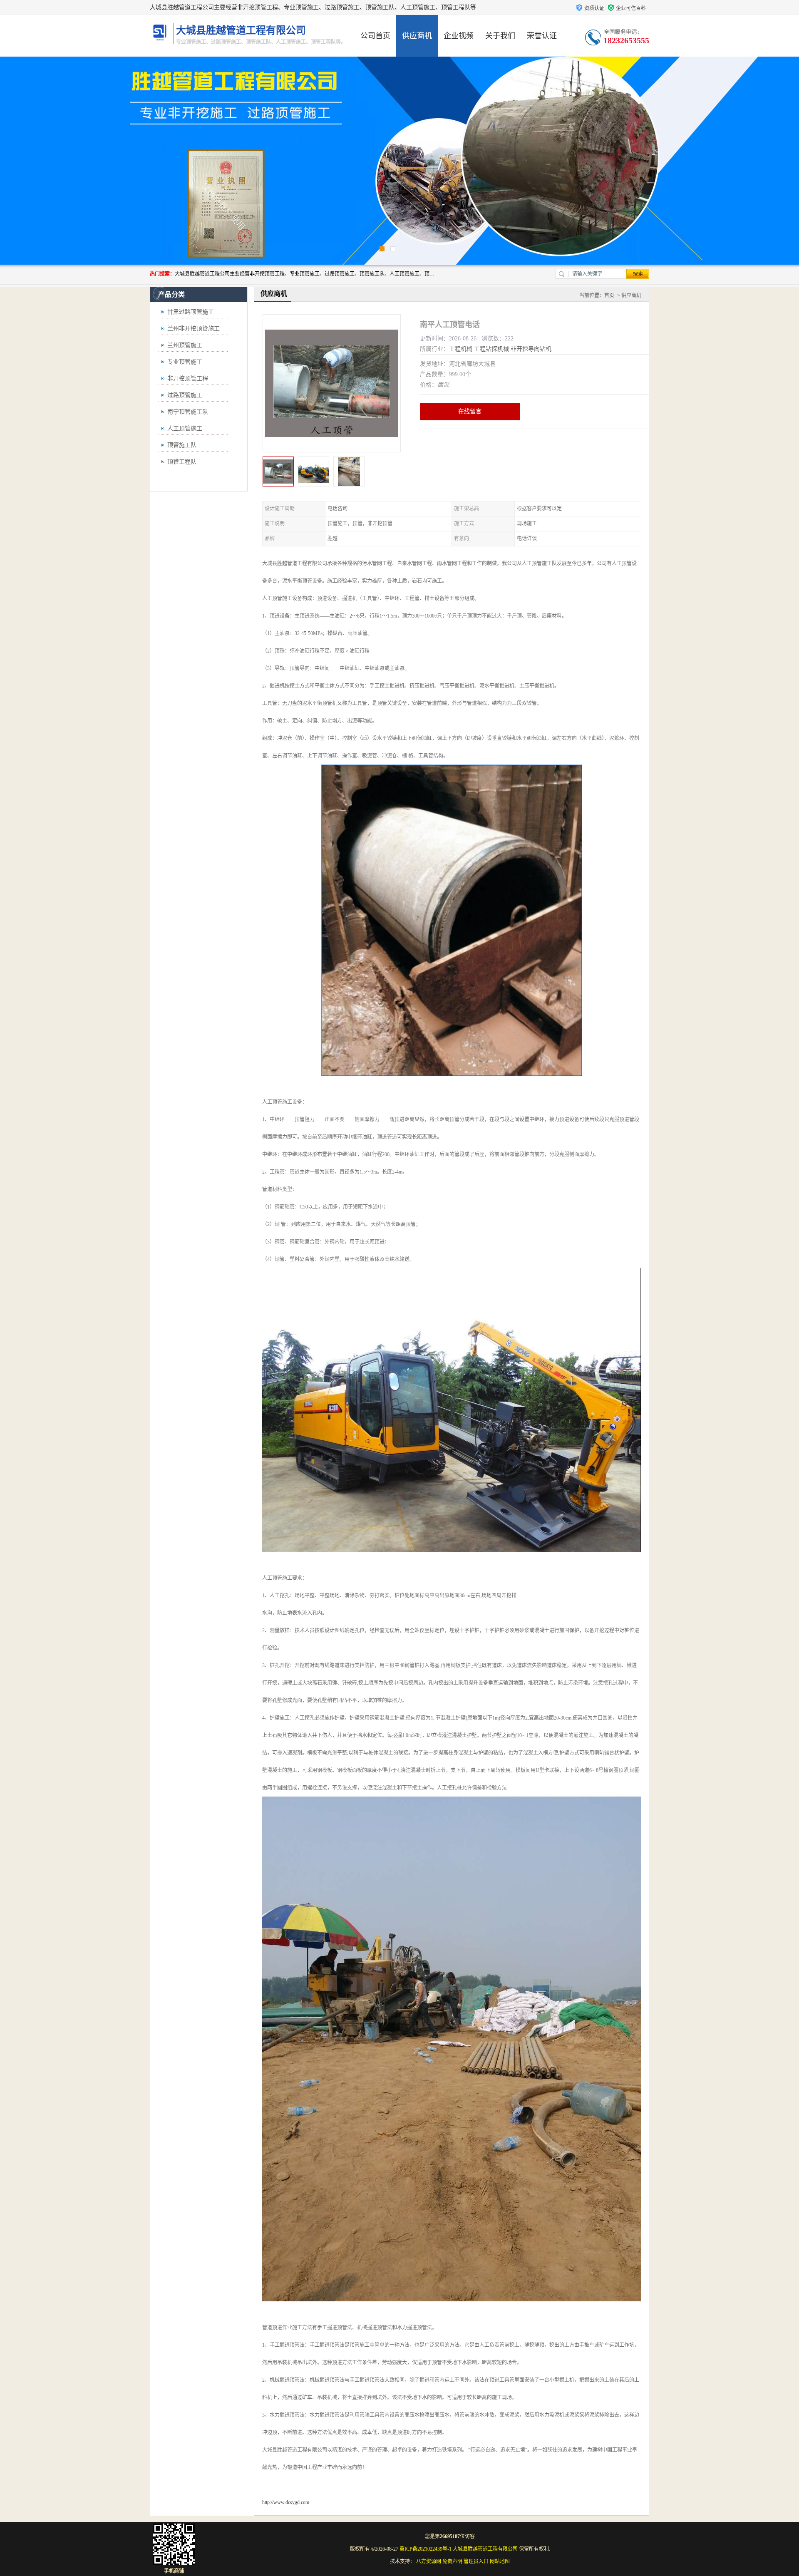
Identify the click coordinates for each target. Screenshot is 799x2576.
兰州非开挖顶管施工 (194, 329)
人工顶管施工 (185, 428)
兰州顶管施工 (185, 345)
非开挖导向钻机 (531, 349)
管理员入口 (476, 2561)
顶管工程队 (182, 462)
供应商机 (417, 36)
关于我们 (500, 36)
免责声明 (452, 2561)
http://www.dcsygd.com (286, 2502)
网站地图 (500, 2561)
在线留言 (470, 411)
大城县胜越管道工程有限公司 (485, 2549)
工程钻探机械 (491, 349)
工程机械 (461, 349)
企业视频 (459, 36)
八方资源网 (429, 2561)
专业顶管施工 (185, 362)
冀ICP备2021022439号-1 (426, 2549)
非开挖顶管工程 (188, 378)
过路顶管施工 (185, 395)
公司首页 (375, 36)
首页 (609, 295)
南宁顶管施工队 (188, 412)
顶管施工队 (182, 445)
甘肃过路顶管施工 (191, 312)
